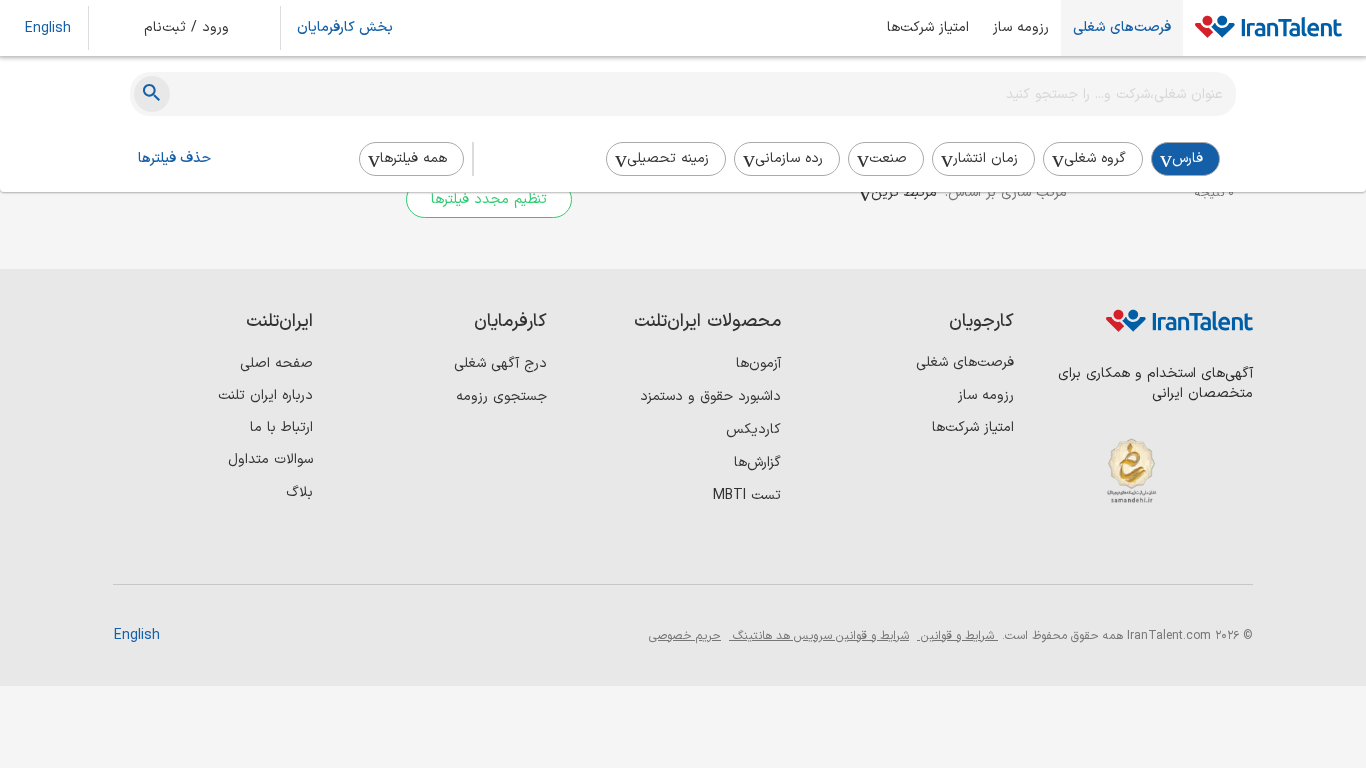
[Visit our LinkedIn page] (1232, 550)
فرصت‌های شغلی (1122, 28)
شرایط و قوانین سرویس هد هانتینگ (819, 636)
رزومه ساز (1021, 28)
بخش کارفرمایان (345, 28)
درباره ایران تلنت (265, 395)
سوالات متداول (270, 459)
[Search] (152, 94)
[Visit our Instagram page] (1191, 550)
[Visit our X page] (1150, 550)
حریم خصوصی (685, 636)
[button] (200, 28)
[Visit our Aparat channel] (1068, 550)
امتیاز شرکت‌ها (928, 28)
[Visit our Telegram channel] (1109, 550)
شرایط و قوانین (957, 636)
